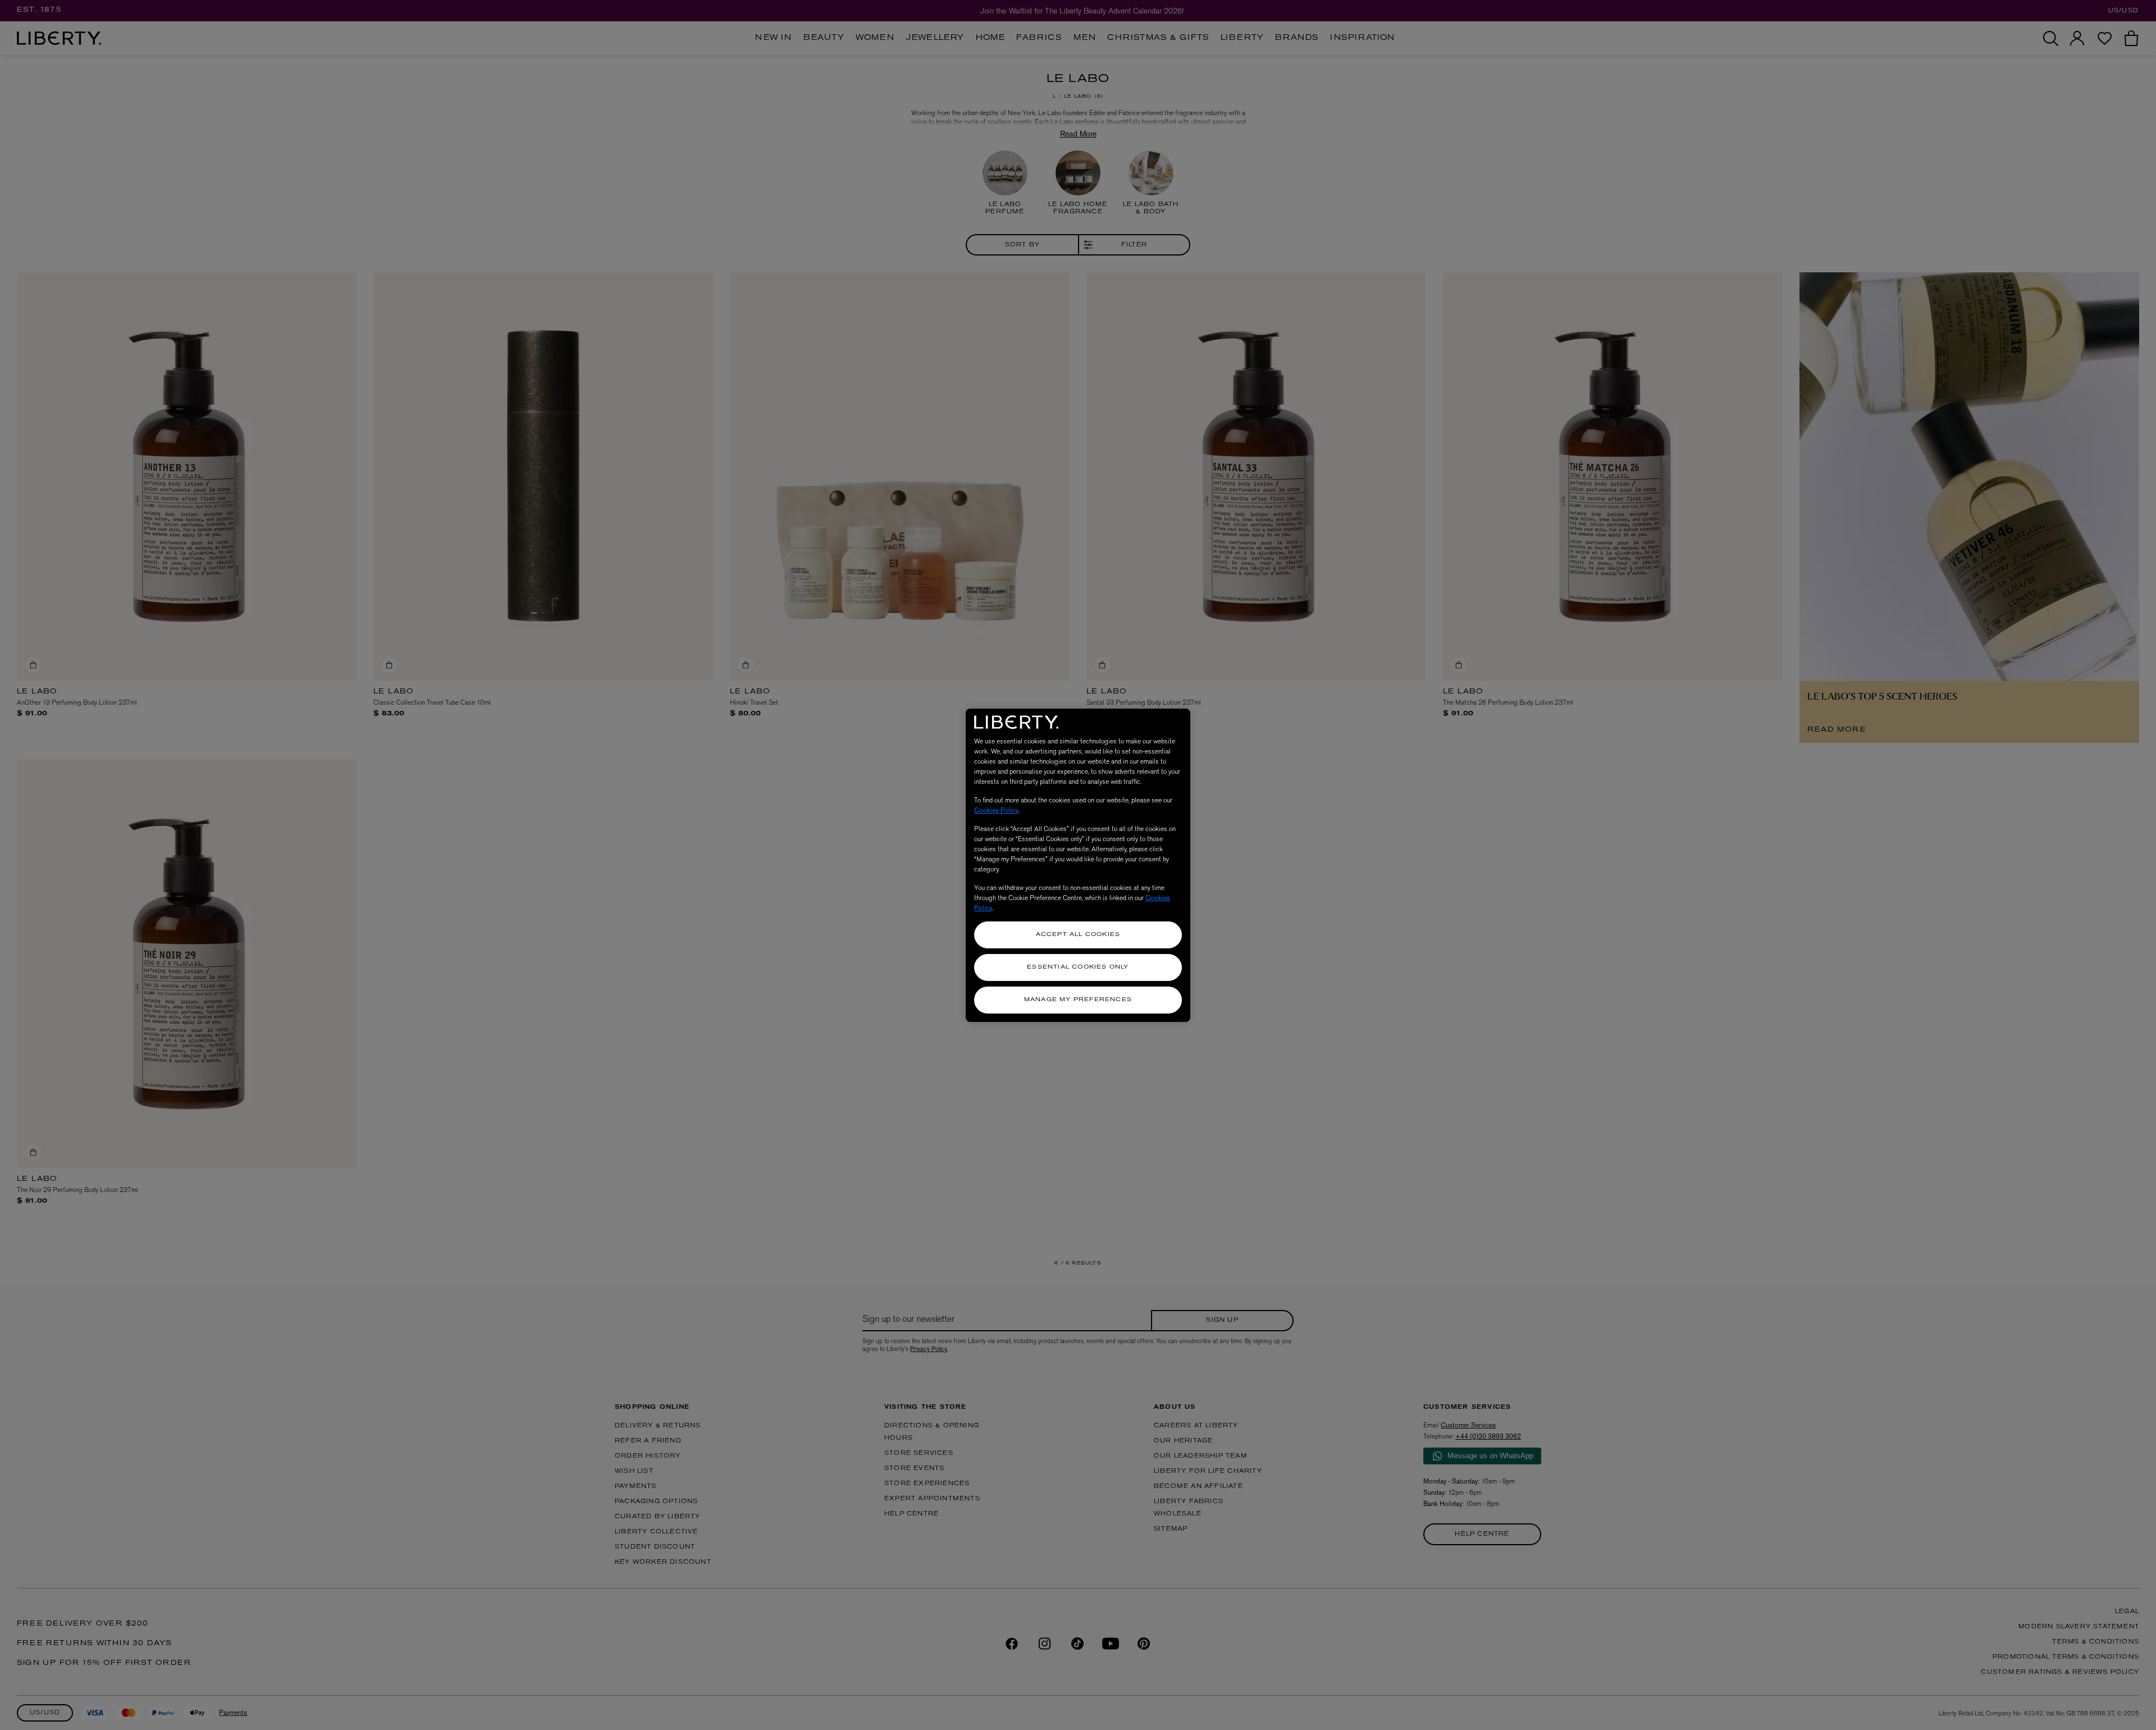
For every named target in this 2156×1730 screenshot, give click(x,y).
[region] (1078, 865)
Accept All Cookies (1078, 935)
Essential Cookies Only (1078, 967)
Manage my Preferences (1078, 1000)
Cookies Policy (996, 810)
